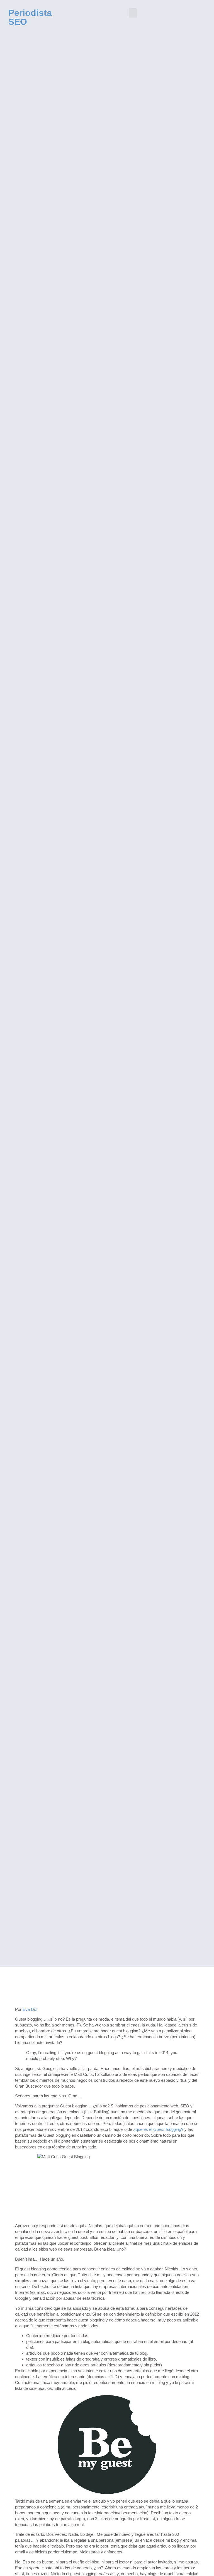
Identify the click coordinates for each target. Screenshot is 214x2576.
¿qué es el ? (158, 2129)
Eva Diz (30, 2009)
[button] (133, 13)
